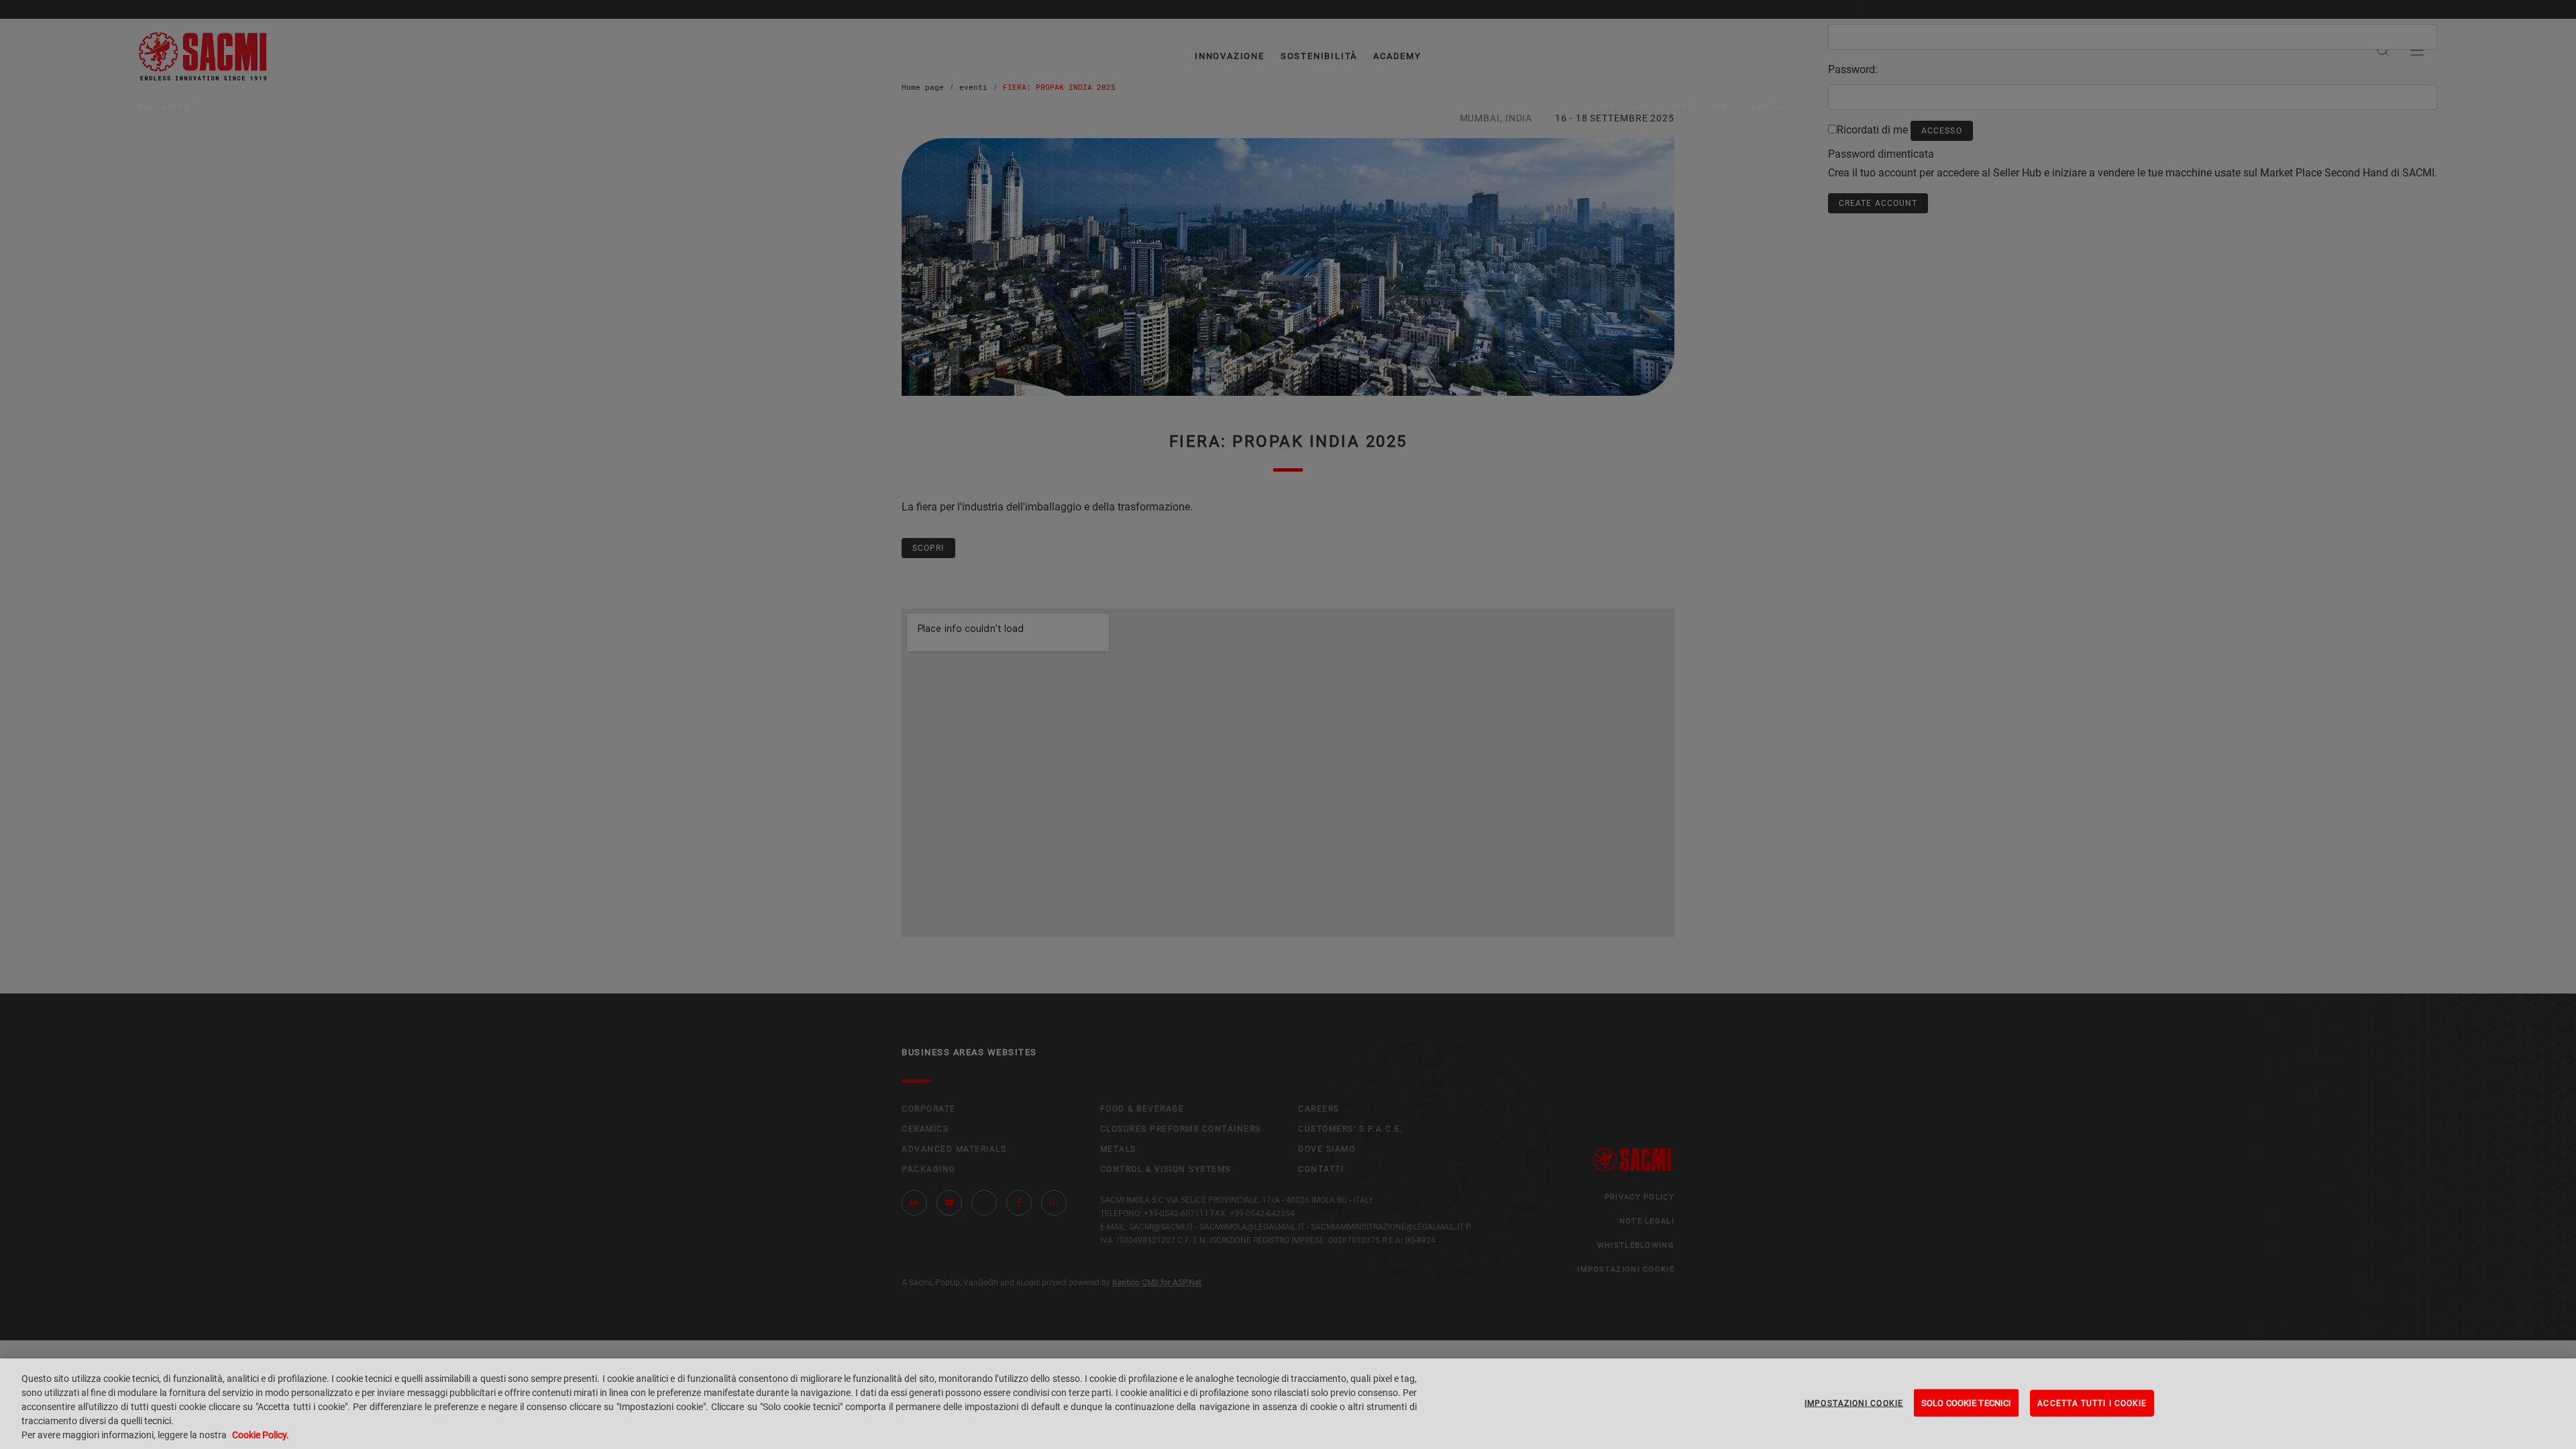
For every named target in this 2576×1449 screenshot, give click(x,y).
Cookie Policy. (261, 1435)
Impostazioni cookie (1854, 1403)
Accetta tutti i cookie (2092, 1403)
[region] (1288, 1404)
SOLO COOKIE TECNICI (1966, 1402)
